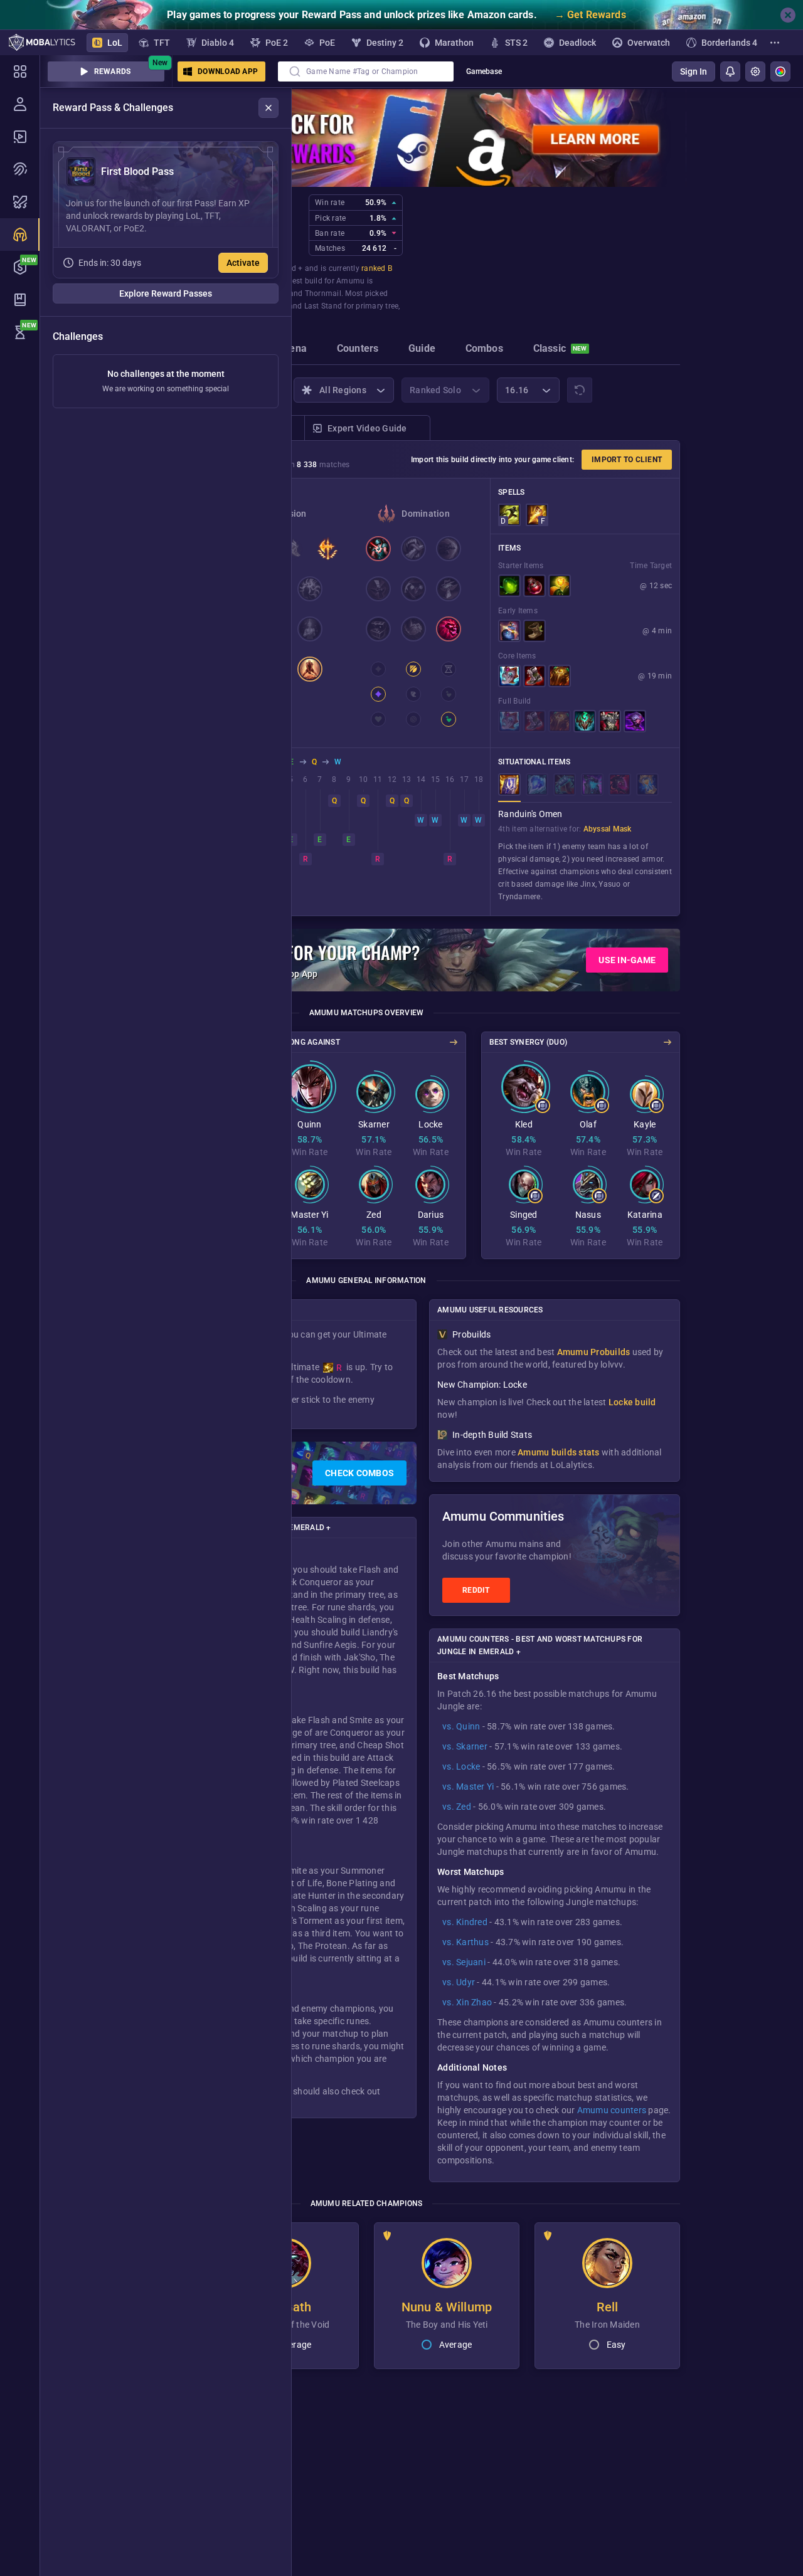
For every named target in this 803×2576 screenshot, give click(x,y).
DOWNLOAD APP (228, 71)
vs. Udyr (459, 1982)
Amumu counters (612, 2110)
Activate (243, 263)
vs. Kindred (465, 1922)
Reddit (476, 1590)
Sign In (694, 71)
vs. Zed (457, 1807)
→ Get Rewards (590, 15)
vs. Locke (461, 1766)
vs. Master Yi (468, 1787)
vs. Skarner (465, 1746)
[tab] (293, 350)
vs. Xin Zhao (467, 2002)
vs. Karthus (465, 1942)
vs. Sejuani (464, 1962)
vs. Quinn (461, 1726)
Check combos (359, 1473)
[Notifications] (730, 71)
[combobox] (366, 71)
